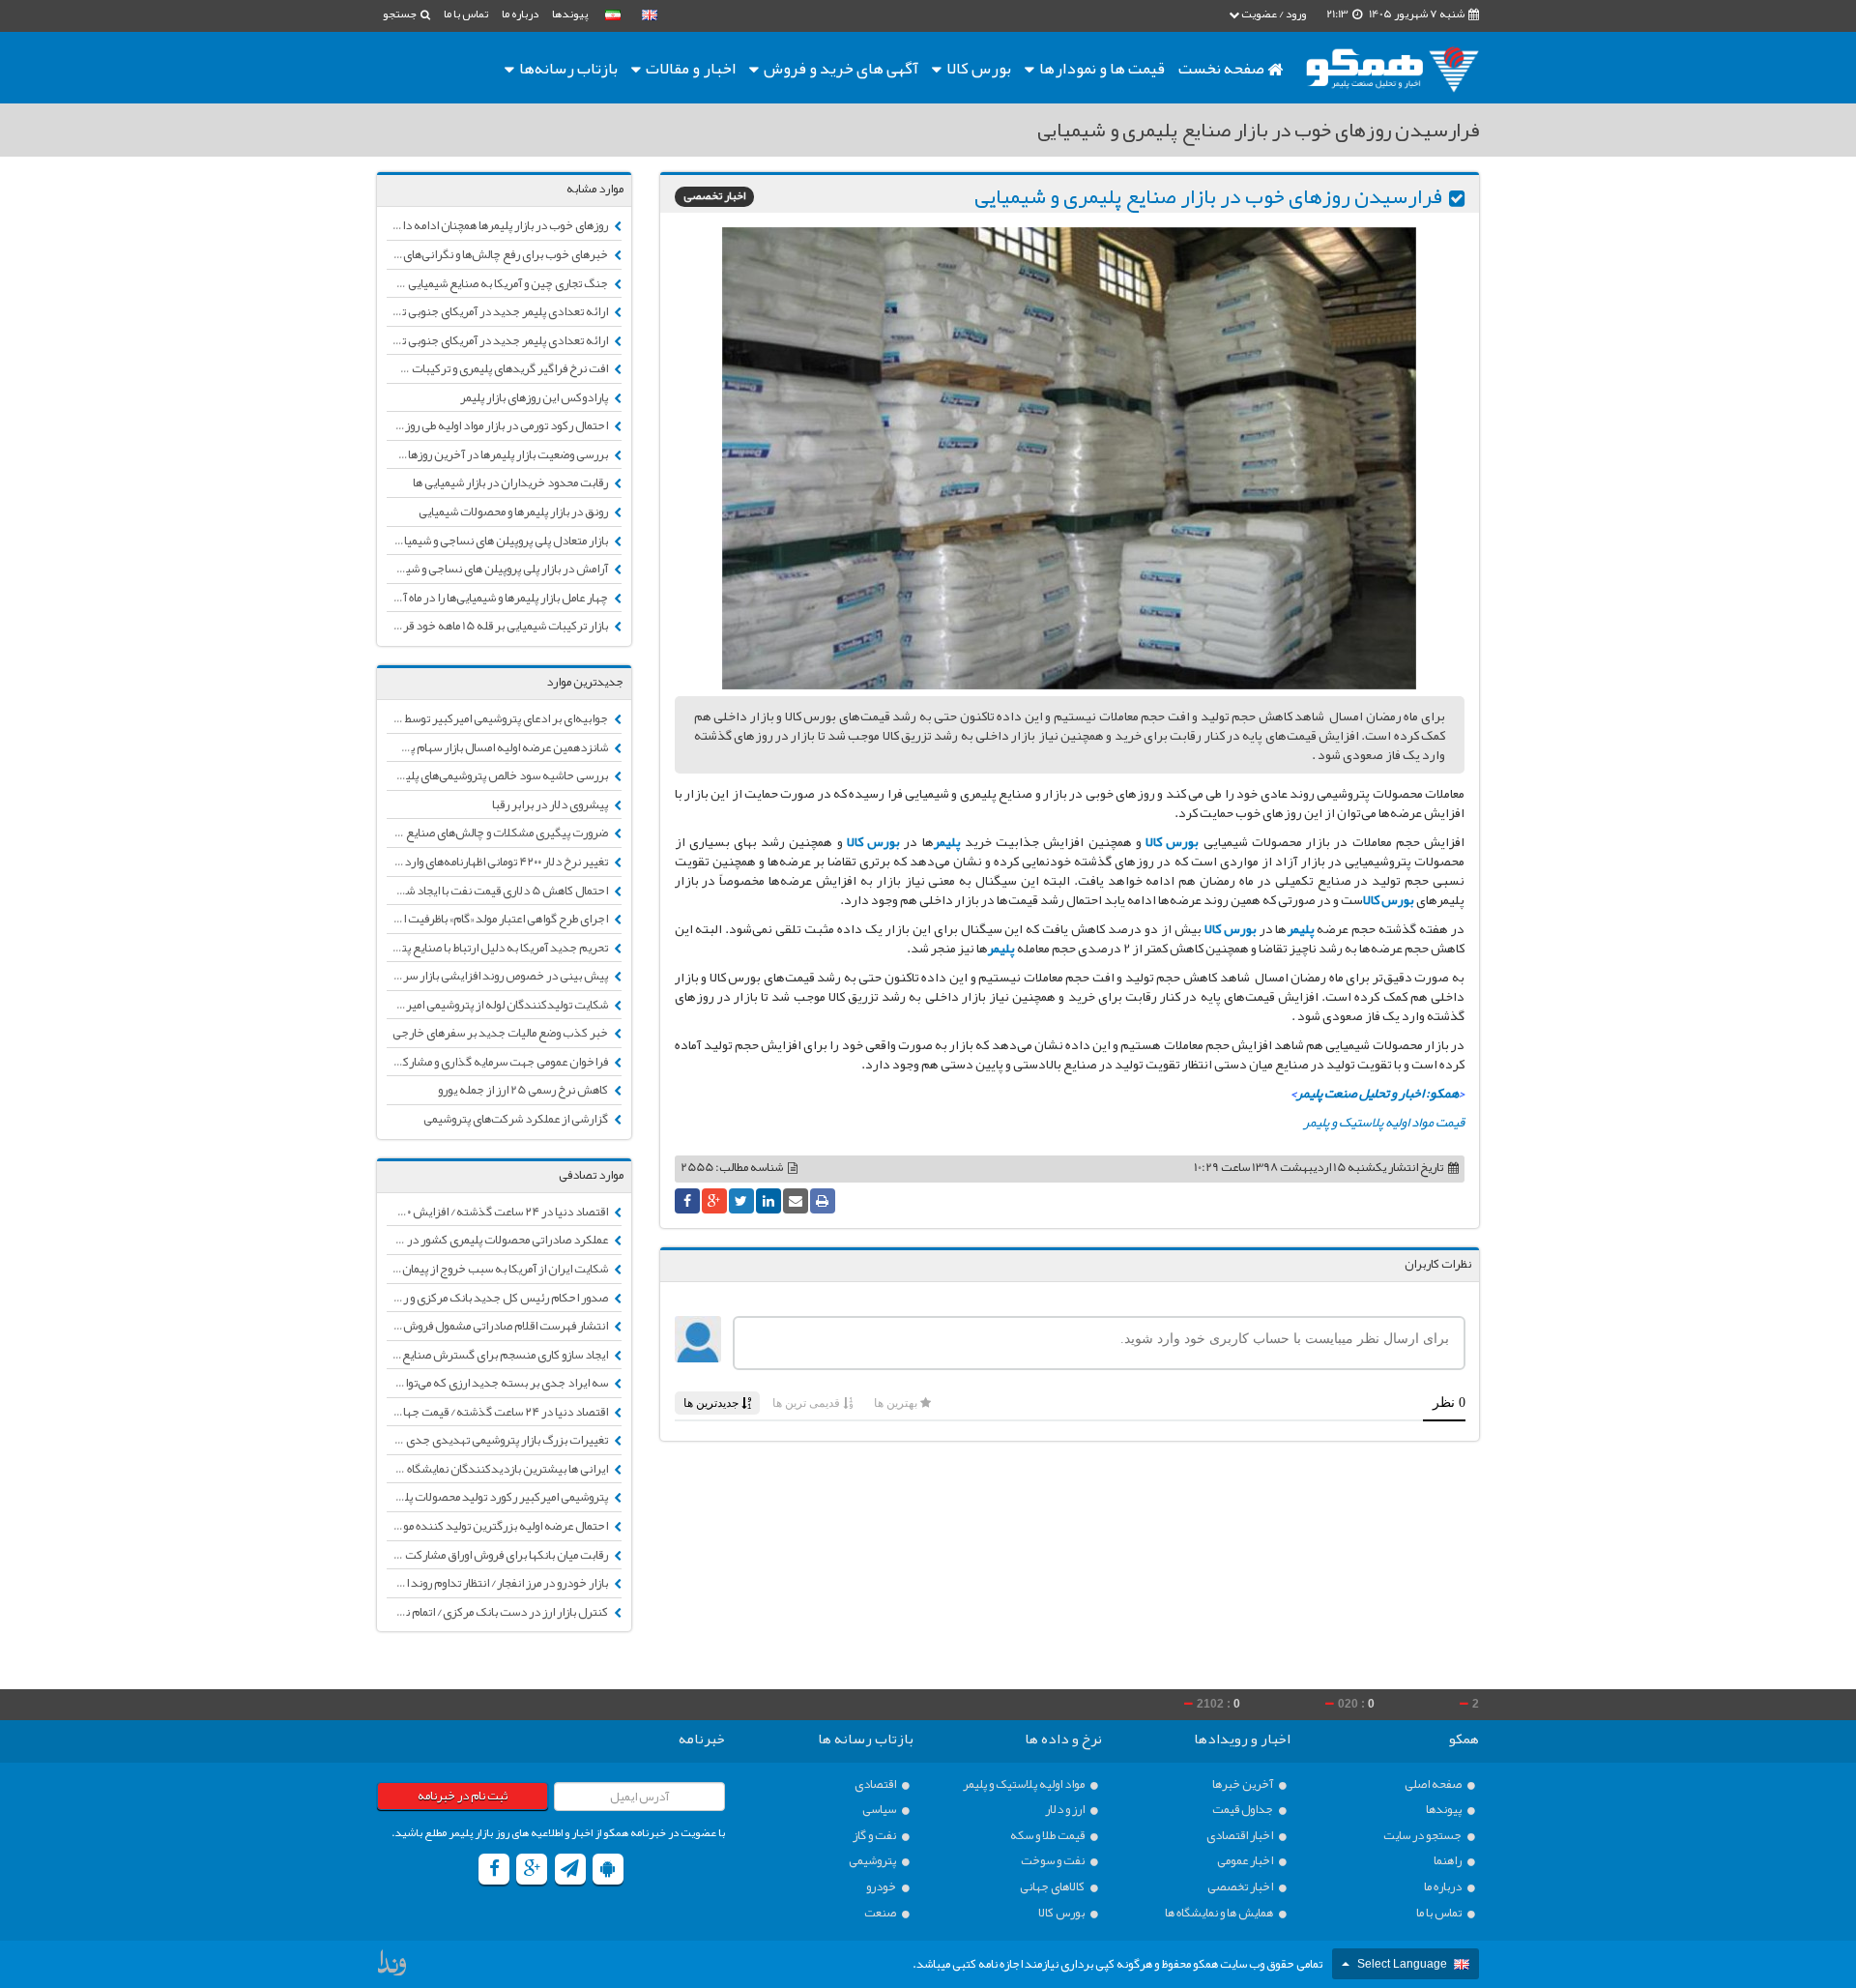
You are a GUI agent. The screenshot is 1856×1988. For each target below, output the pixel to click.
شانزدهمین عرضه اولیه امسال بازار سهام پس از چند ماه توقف (498, 747)
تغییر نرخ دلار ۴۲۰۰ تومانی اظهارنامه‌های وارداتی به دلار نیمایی (498, 862)
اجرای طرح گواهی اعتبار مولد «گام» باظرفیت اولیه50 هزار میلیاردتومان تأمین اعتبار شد (498, 919)
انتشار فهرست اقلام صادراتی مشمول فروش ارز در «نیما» (498, 1326)
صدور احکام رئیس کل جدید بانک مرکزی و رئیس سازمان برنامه (498, 1298)
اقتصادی (876, 1784)
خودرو (882, 1887)
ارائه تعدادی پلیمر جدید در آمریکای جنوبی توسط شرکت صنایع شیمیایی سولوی (498, 340)
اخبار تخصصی (714, 197)
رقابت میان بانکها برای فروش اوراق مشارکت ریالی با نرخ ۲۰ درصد (498, 1555)
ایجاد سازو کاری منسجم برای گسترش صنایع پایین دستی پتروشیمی (498, 1355)
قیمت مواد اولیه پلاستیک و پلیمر (1384, 1122)
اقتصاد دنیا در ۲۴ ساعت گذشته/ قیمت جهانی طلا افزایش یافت (498, 1412)
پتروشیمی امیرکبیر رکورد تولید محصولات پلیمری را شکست (498, 1497)
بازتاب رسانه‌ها (567, 68)
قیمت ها (1102, 68)
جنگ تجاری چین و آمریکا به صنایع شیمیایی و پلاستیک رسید (498, 283)
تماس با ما (466, 14)
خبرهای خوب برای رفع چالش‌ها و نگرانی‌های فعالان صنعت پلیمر (498, 254)
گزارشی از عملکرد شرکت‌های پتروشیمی (517, 1119)
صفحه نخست (1223, 68)
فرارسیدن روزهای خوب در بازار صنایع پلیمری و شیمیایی (1208, 196)
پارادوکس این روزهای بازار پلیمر (535, 397)
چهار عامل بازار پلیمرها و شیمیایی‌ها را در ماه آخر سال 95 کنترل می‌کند (498, 598)
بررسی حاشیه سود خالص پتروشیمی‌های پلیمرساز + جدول (498, 775)
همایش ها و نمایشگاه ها (1220, 1913)
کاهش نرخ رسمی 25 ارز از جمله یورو (524, 1090)
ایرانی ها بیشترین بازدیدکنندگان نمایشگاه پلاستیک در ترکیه (498, 1469)
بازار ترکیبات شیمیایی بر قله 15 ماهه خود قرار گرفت (498, 626)
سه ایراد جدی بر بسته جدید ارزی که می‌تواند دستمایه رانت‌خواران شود (498, 1383)
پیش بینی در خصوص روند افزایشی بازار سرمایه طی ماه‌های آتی (498, 976)
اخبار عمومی (1246, 1861)
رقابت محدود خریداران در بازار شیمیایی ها (511, 482)
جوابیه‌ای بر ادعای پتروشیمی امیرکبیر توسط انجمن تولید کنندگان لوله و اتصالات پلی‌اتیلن (498, 718)
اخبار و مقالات (689, 68)
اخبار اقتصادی (1241, 1836)
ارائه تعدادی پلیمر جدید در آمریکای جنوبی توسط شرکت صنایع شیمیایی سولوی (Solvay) (498, 311)
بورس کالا (977, 68)
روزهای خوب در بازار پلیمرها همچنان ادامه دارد (500, 225)
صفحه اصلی (1434, 1784)
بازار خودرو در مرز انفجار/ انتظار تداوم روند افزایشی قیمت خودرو (498, 1583)
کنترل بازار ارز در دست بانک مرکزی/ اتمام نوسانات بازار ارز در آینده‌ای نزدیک (498, 1612)
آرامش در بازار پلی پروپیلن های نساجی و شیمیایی (498, 569)
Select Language (1402, 1964)
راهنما (1449, 1861)
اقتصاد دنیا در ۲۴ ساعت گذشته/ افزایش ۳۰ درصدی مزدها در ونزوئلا (498, 1212)
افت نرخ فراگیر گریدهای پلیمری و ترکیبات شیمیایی (498, 368)
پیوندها (570, 14)
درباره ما (520, 14)
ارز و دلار (1066, 1810)
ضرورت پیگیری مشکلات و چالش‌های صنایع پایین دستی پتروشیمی (498, 833)
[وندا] (393, 1968)
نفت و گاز (875, 1836)
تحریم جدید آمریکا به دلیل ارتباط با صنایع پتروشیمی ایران (498, 948)
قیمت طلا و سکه (1048, 1836)
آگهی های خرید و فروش (840, 68)
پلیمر (949, 841)
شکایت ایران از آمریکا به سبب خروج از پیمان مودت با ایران (498, 1269)
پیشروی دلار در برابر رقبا (551, 804)
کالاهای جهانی (1053, 1887)
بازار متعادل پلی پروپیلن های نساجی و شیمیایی (501, 541)
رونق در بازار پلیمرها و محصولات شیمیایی (514, 512)
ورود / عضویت (1273, 14)
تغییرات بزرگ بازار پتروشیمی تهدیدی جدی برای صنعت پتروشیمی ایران (498, 1440)
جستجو (401, 14)
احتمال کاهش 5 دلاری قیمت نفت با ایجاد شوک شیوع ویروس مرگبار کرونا (498, 891)
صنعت (881, 1913)
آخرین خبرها (1244, 1784)
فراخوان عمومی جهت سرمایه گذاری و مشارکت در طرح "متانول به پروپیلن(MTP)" (498, 1062)
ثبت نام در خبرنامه (463, 1796)
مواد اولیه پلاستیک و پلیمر (1025, 1784)
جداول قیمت (1244, 1810)
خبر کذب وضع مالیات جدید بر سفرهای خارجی (501, 1033)
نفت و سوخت (1054, 1861)
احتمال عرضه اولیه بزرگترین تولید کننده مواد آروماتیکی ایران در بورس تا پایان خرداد (498, 1526)
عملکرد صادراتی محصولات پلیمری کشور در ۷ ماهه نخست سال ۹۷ (498, 1240)
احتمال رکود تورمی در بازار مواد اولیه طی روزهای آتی (498, 425)
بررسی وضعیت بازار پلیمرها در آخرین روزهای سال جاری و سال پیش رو (498, 454)
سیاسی (880, 1810)
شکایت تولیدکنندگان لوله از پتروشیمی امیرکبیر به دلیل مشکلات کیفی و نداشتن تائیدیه (498, 1005)
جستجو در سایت (1423, 1836)
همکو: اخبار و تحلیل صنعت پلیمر (1377, 1093)
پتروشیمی (873, 1861)
